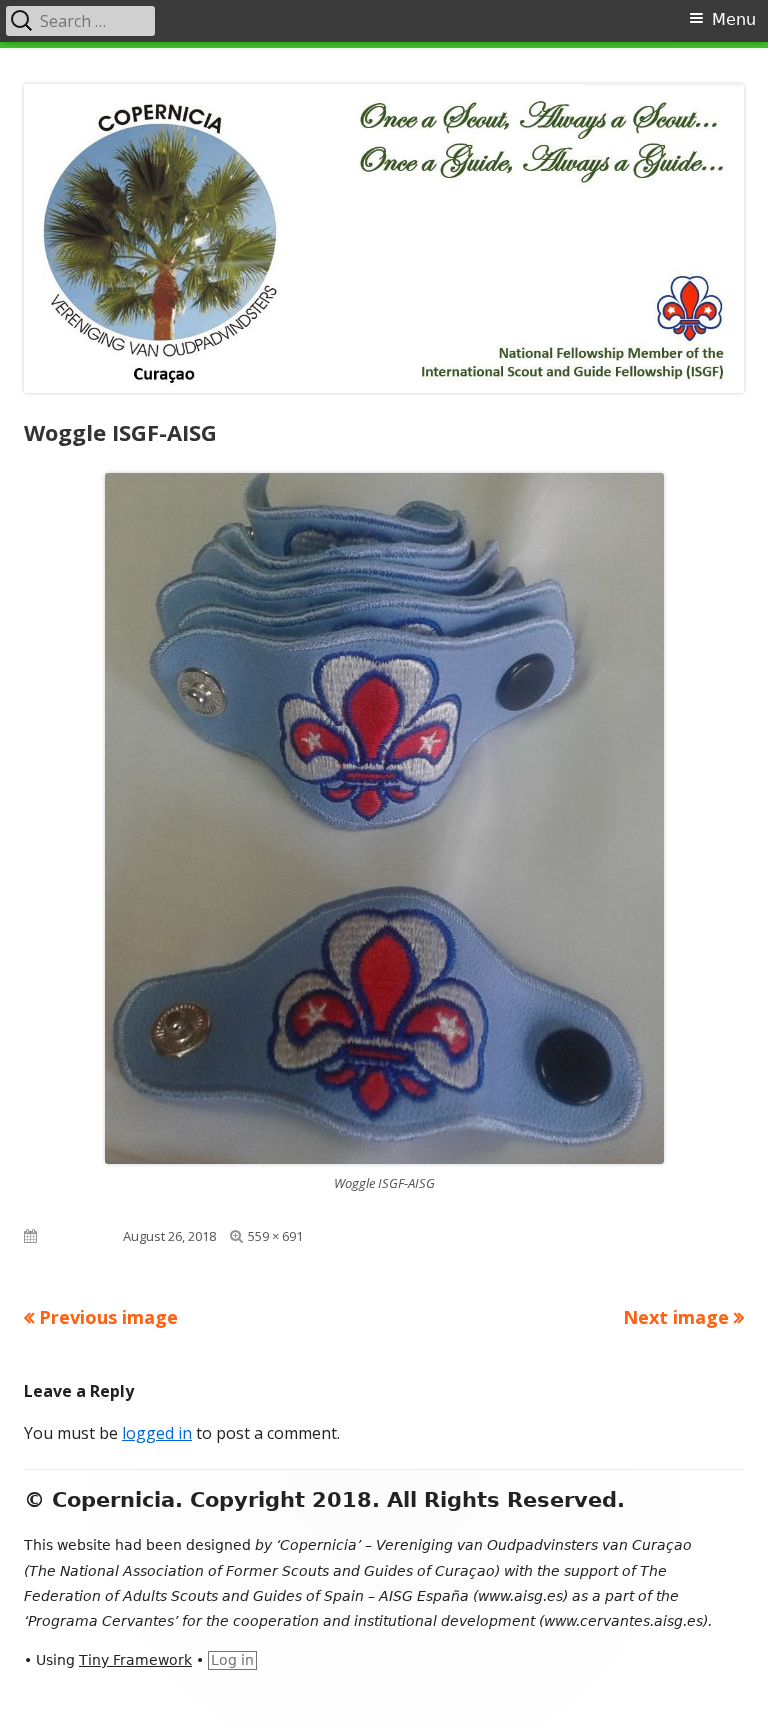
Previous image (108, 1317)
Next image (676, 1317)
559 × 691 (275, 1236)
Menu (734, 19)
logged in (157, 1433)
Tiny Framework (135, 1660)
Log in (232, 1660)
